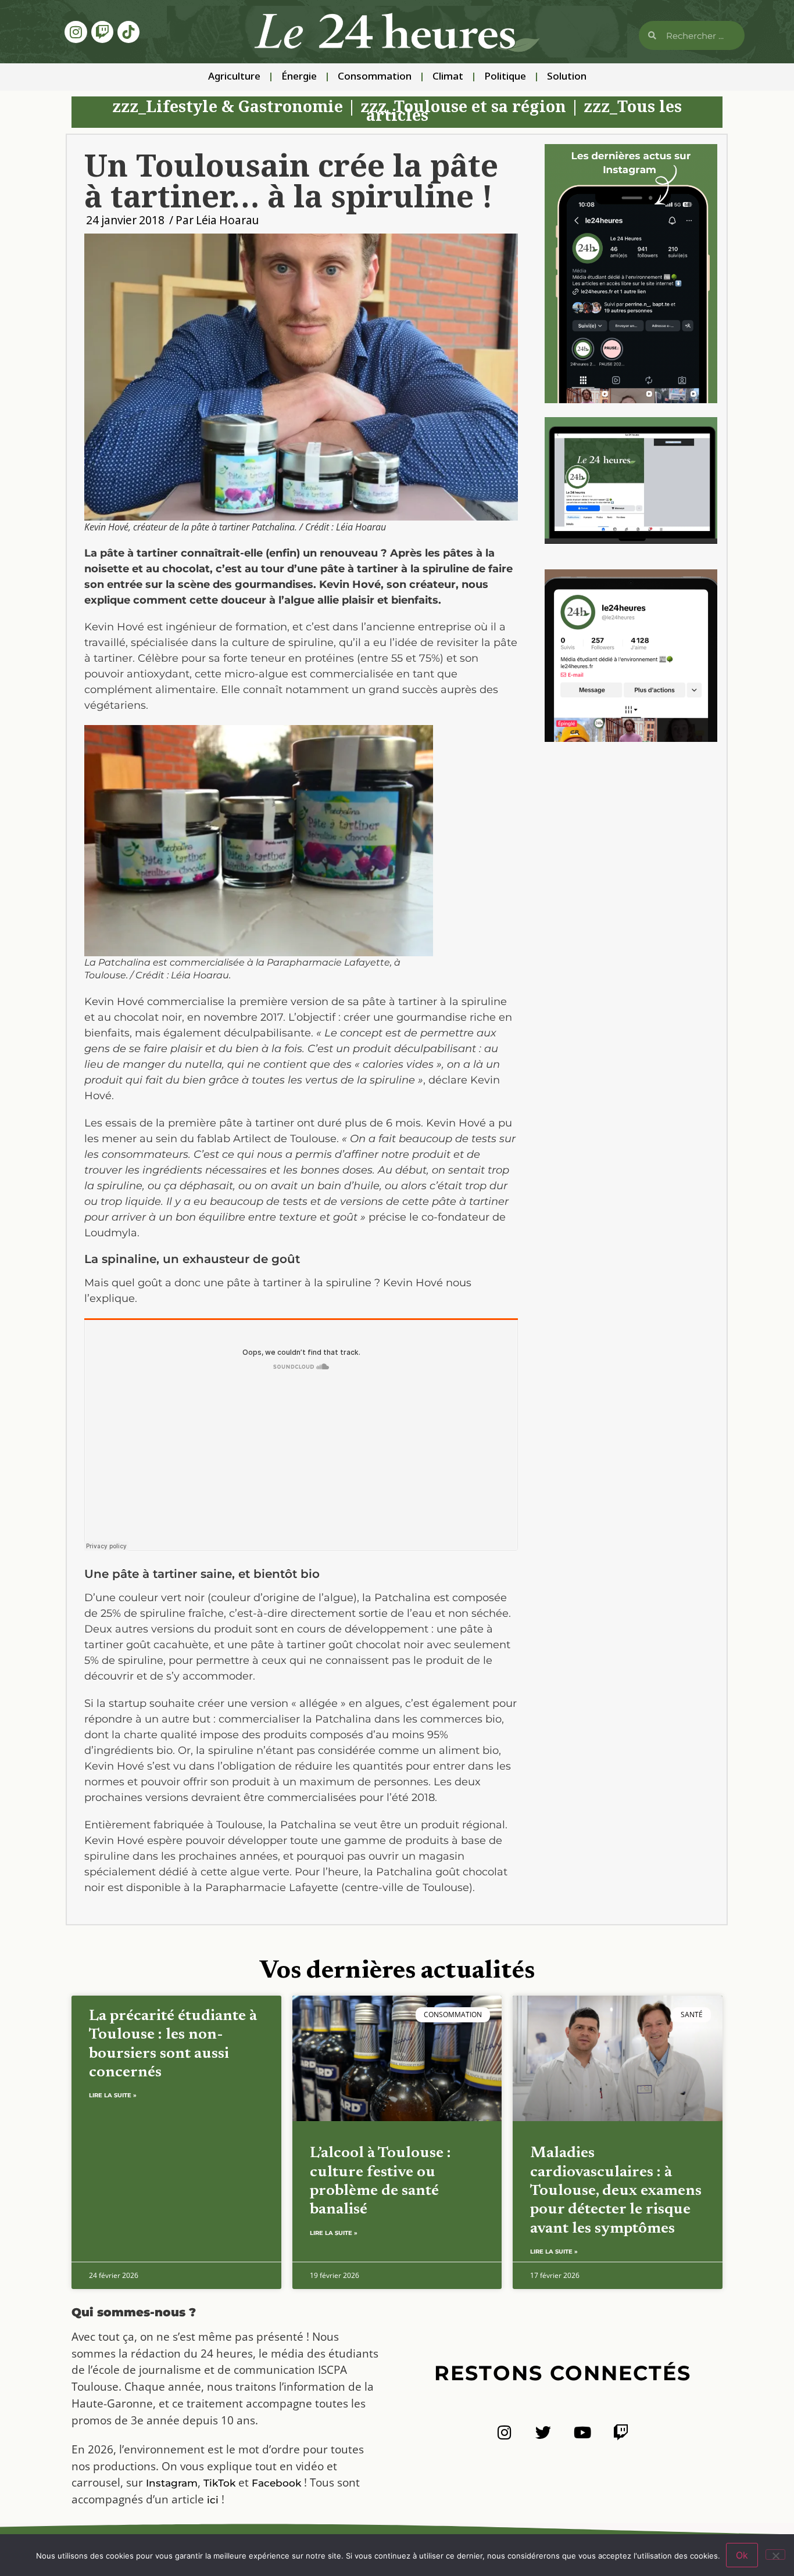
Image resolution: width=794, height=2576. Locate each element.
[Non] (775, 2555)
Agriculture (234, 77)
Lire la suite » (113, 2095)
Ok (742, 2555)
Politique (505, 77)
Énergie (299, 77)
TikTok (219, 2483)
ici (213, 2500)
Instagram (172, 2483)
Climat (448, 77)
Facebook (276, 2483)
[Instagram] (76, 32)
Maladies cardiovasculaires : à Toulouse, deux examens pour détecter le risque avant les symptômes (616, 2191)
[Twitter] (543, 2432)
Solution (567, 77)
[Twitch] (102, 32)
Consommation (375, 77)
